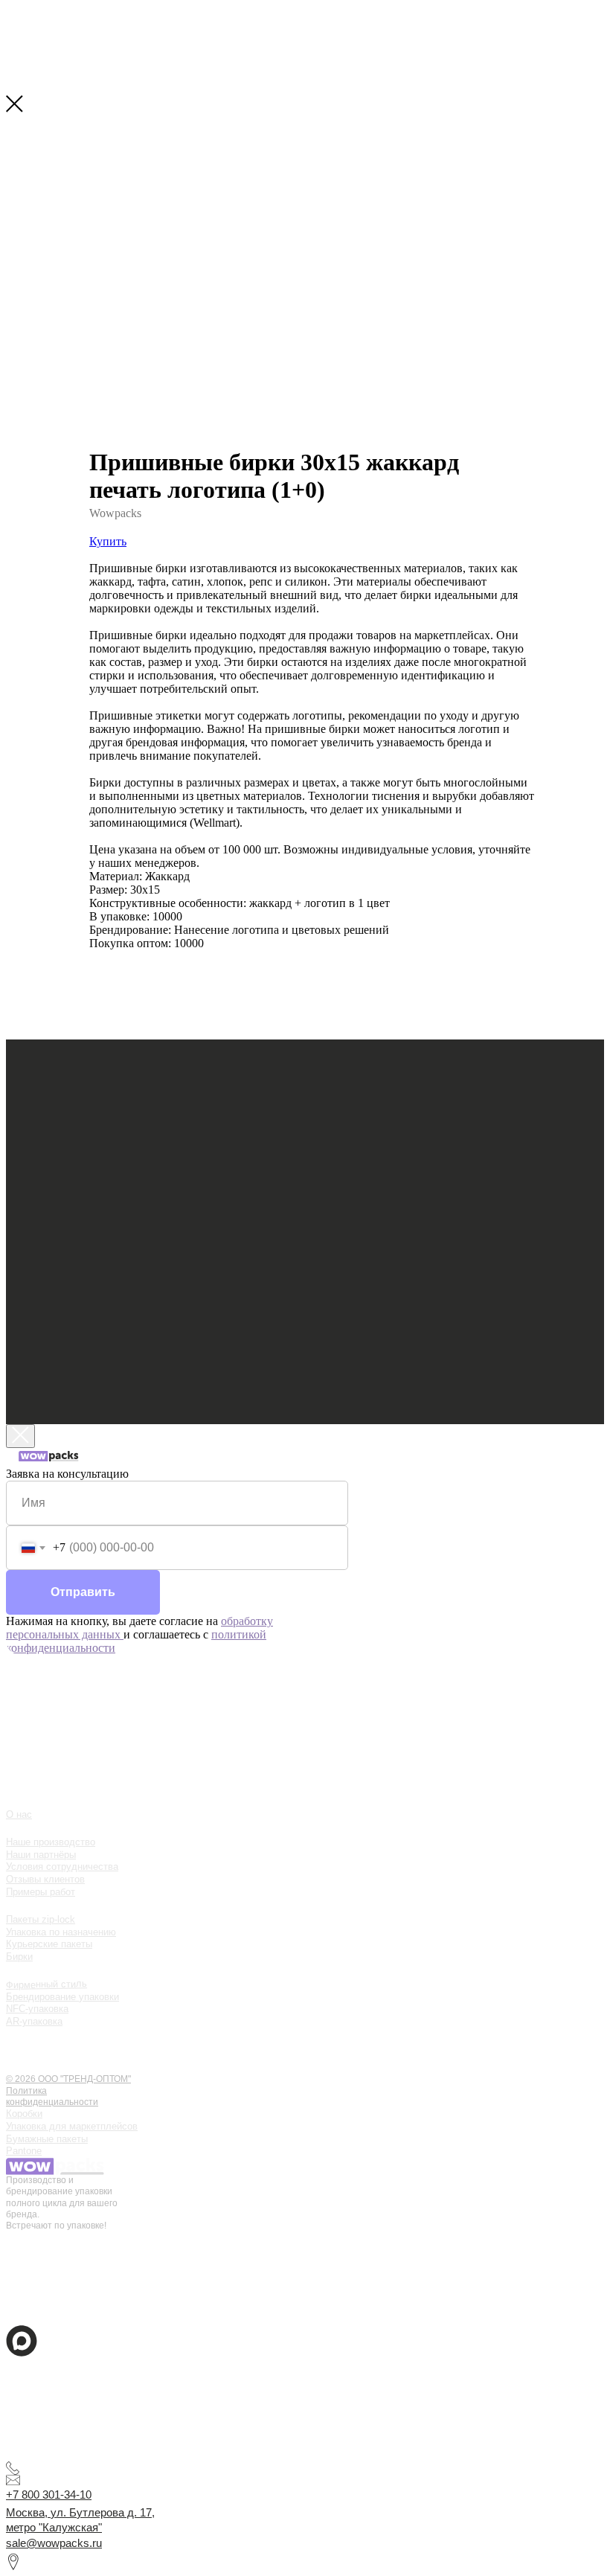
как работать (46, 2035)
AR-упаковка (34, 2021)
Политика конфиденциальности (52, 2096)
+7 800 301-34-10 (49, 2495)
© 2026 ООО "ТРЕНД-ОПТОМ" (68, 2079)
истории (33, 2050)
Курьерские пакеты (49, 1944)
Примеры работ (41, 1892)
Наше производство (51, 1842)
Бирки (19, 1957)
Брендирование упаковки (62, 1997)
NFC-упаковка (37, 2009)
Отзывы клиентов (45, 1879)
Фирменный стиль (46, 1984)
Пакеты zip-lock (41, 1919)
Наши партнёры (41, 1855)
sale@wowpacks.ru (54, 2543)
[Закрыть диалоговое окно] (20, 1436)
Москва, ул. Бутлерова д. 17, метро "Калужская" (80, 2520)
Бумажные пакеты (47, 2139)
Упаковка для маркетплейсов (72, 2126)
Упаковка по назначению (61, 1932)
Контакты (36, 2066)
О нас (19, 1814)
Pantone (24, 2151)
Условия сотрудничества (62, 1867)
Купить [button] (108, 541)
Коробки (24, 2114)
